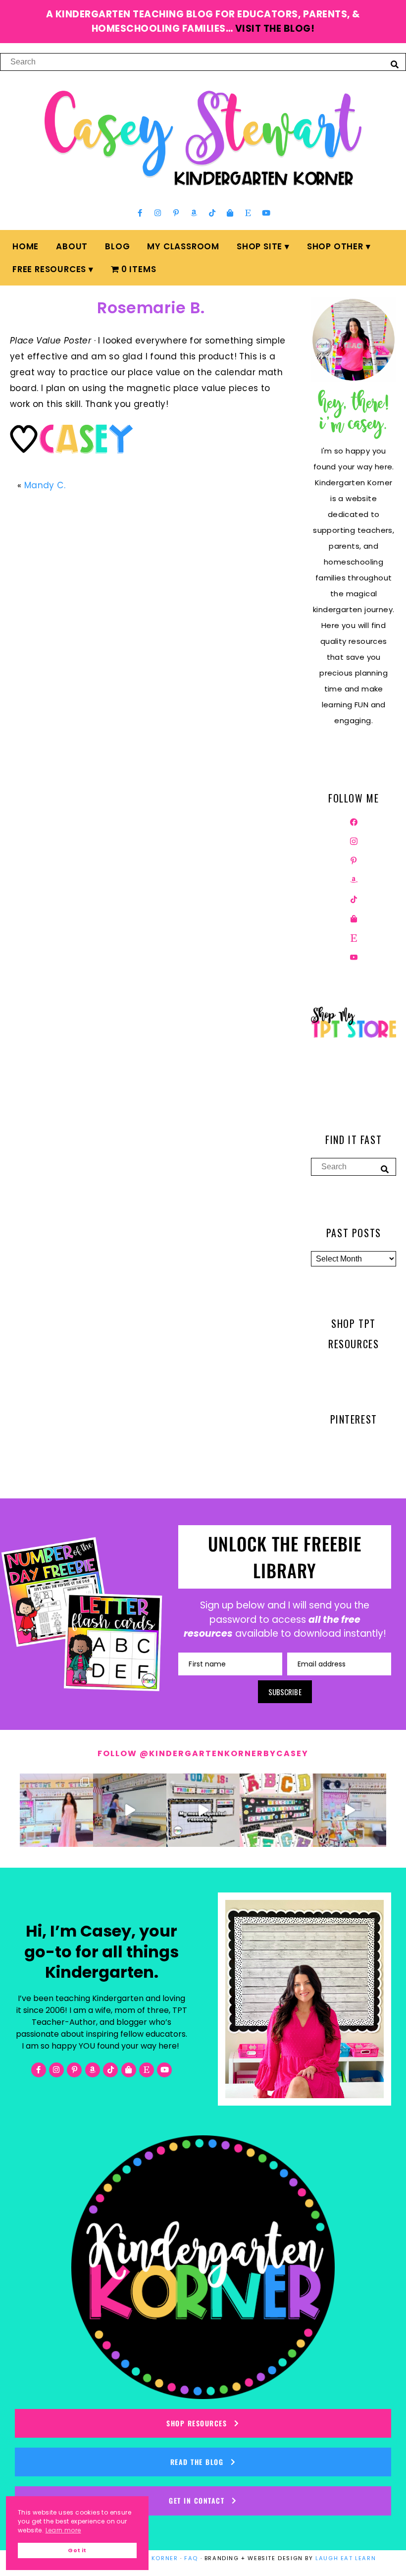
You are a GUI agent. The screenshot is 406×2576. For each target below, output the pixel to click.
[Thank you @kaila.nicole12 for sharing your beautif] (276, 1810)
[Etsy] (248, 213)
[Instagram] (158, 213)
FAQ (191, 2558)
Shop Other (335, 246)
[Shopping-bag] (230, 213)
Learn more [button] (63, 2530)
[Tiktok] (212, 213)
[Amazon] (194, 213)
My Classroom (183, 246)
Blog (117, 246)
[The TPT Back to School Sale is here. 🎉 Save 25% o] (203, 1810)
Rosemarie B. (151, 308)
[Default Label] (354, 879)
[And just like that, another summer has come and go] (130, 1810)
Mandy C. (45, 485)
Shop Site (259, 246)
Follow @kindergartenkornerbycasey (203, 1753)
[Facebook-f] (140, 213)
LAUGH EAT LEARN (346, 2558)
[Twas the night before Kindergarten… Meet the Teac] (56, 1810)
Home (25, 246)
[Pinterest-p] (176, 213)
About (72, 246)
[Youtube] (266, 213)
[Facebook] (354, 821)
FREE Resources (49, 269)
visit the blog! (275, 29)
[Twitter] (354, 841)
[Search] (395, 64)
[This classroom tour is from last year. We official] (350, 1810)
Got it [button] (77, 2550)
